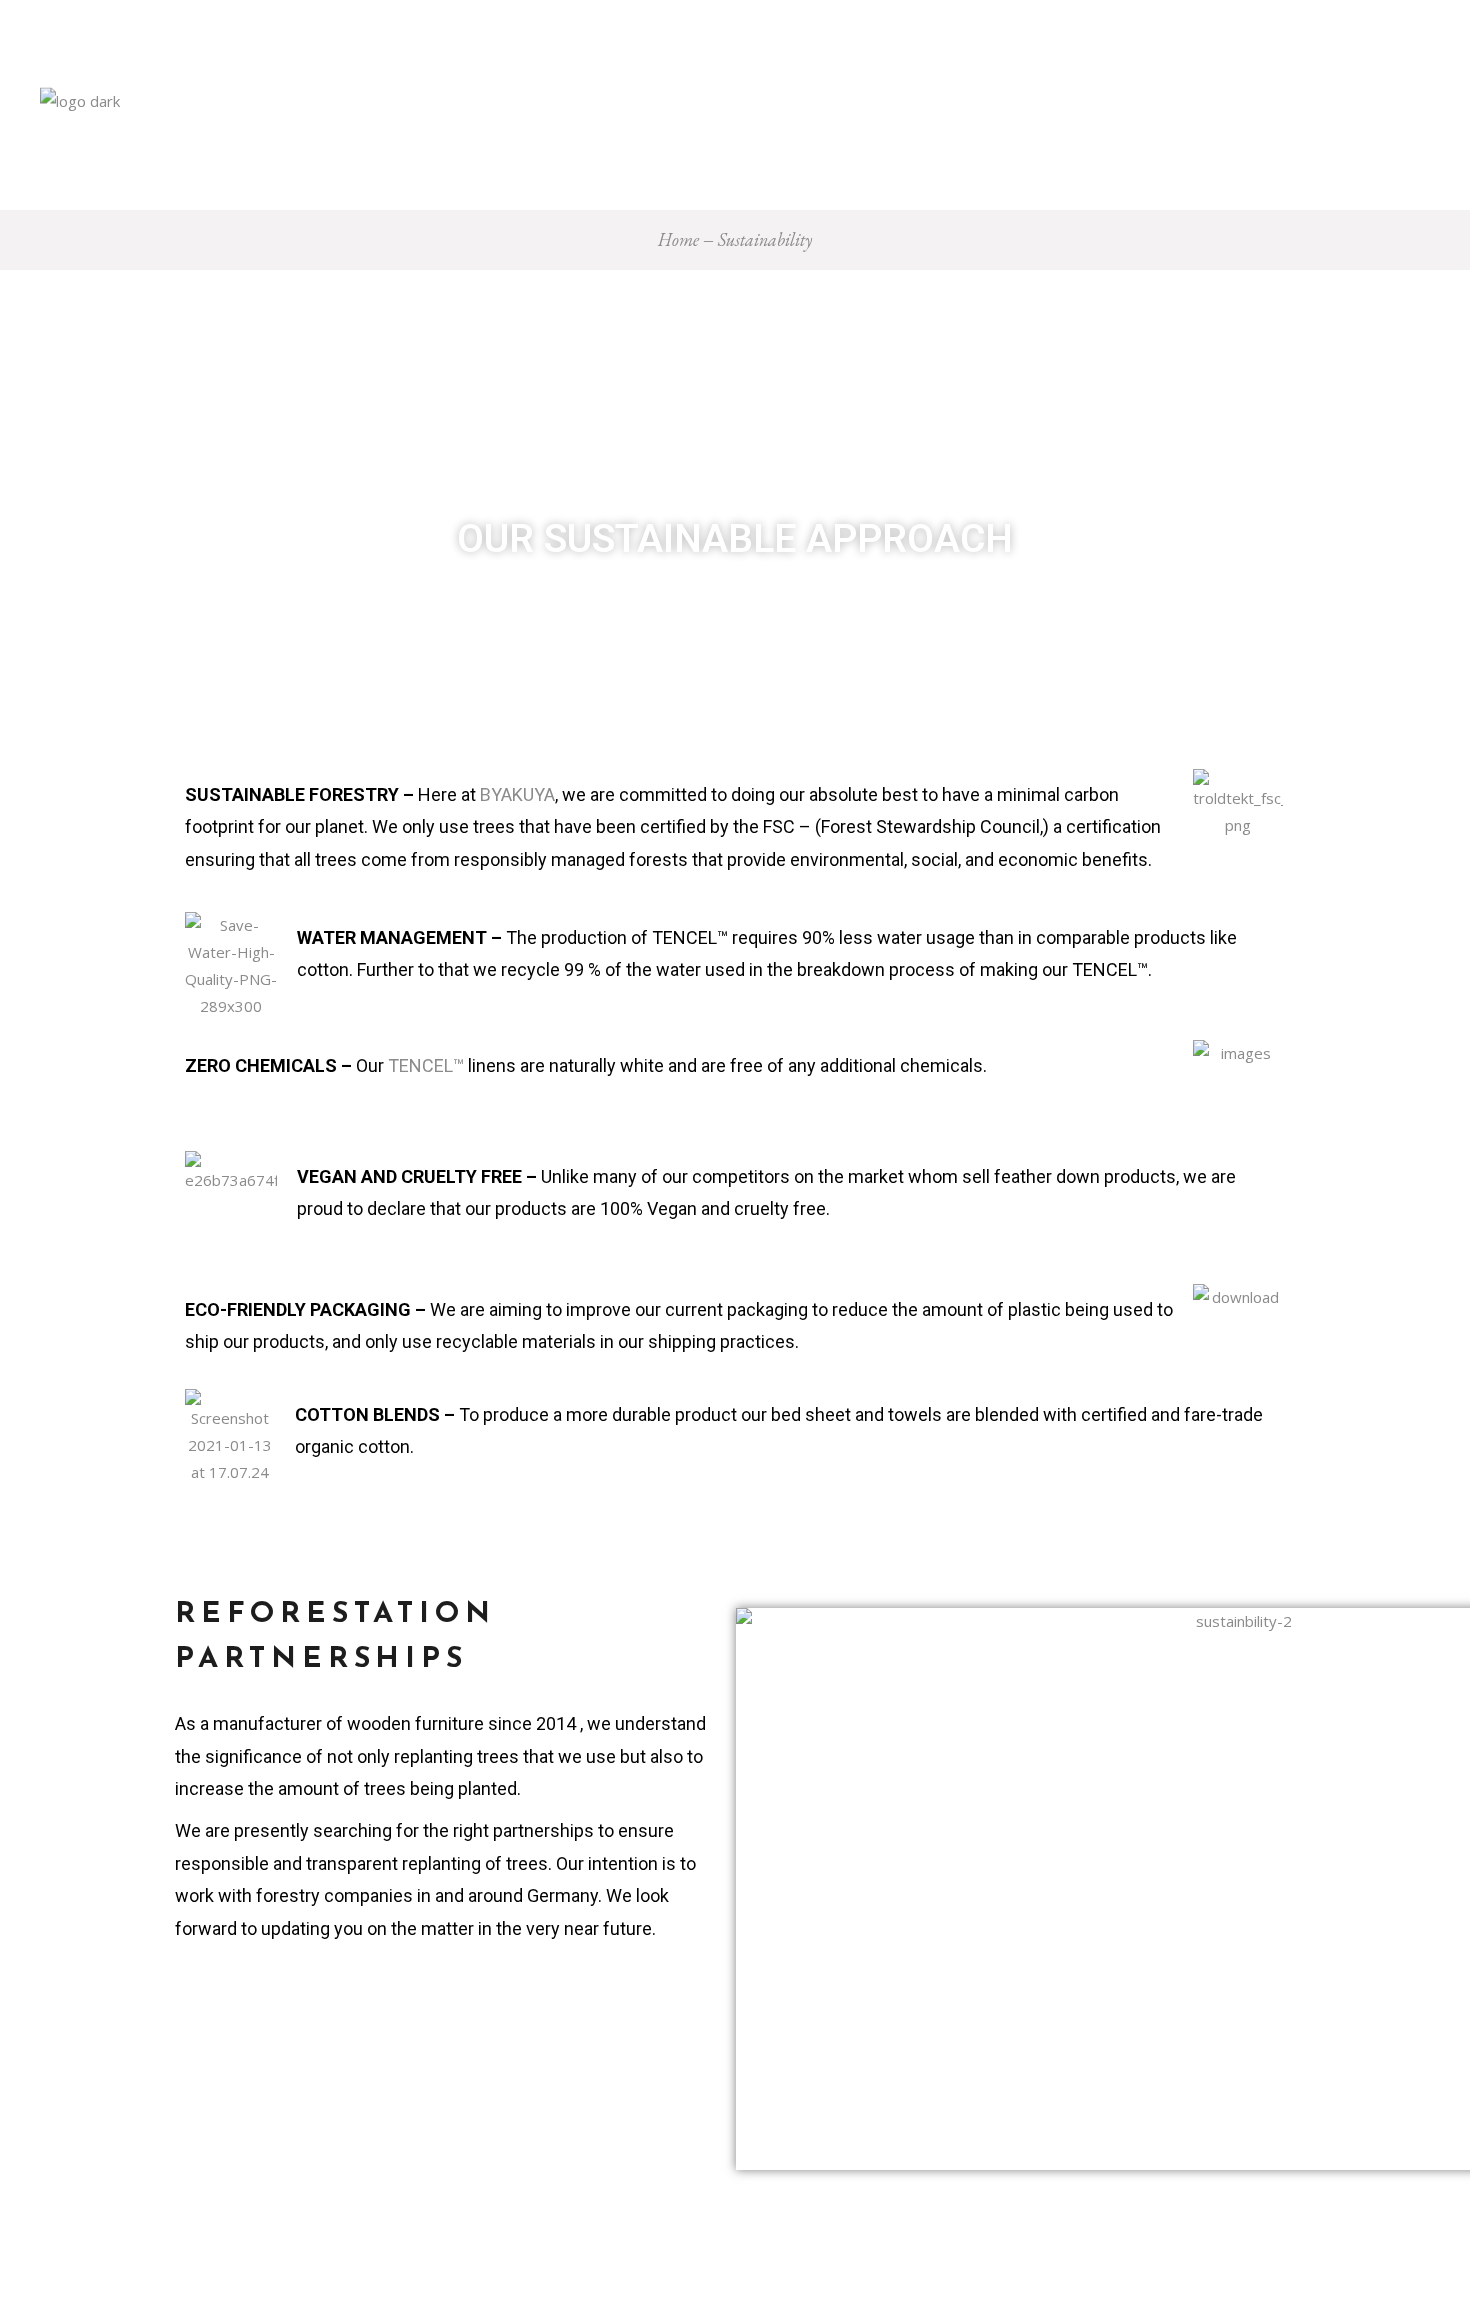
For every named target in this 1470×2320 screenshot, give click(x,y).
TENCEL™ (426, 1065)
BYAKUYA (517, 794)
